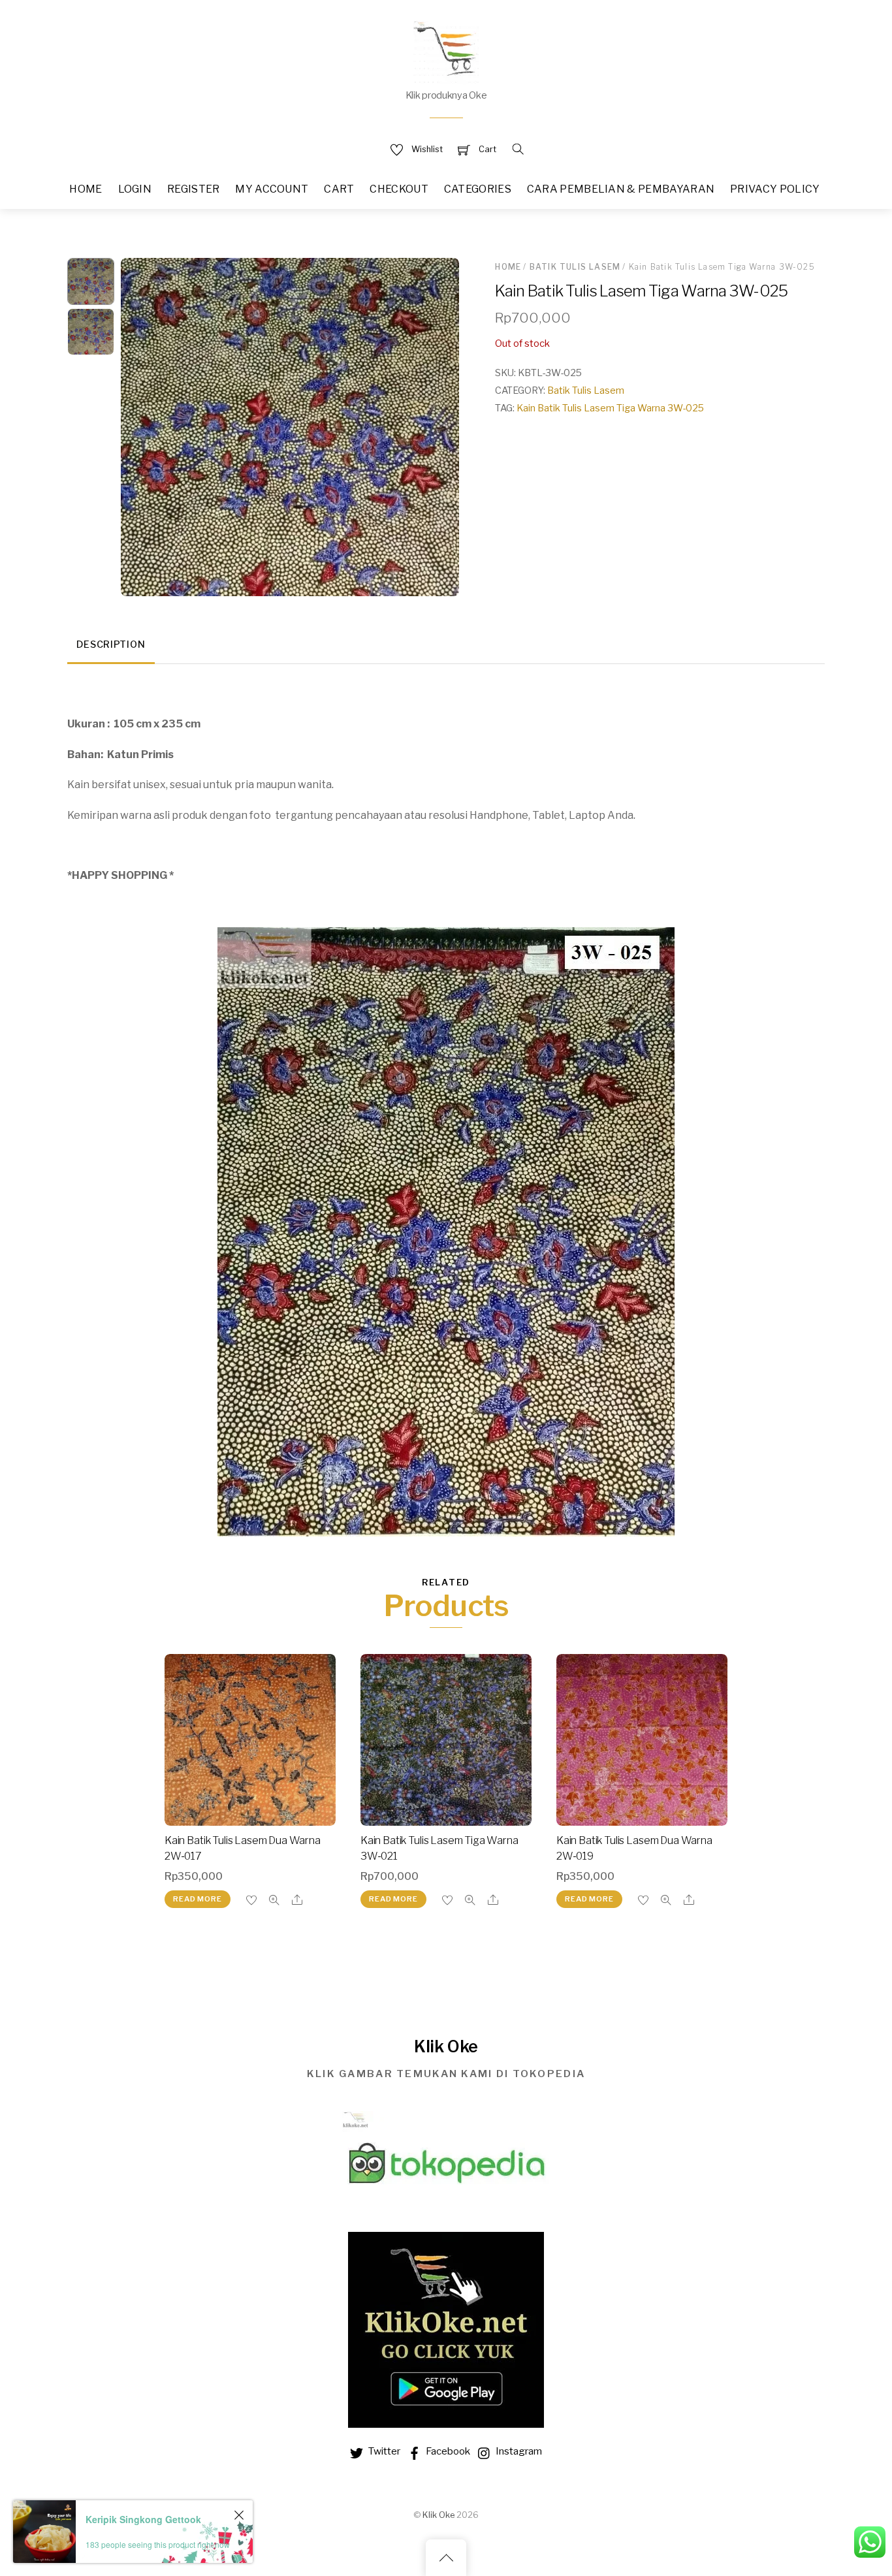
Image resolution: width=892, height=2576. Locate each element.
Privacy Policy (775, 189)
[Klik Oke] (446, 51)
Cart (339, 189)
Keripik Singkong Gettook (143, 2519)
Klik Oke (438, 2515)
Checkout (399, 189)
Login (135, 189)
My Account (272, 189)
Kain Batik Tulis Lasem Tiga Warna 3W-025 (610, 408)
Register (194, 189)
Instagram (518, 2451)
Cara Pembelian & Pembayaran (621, 189)
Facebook (447, 2451)
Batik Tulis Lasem (575, 267)
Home (86, 189)
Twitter (383, 2451)
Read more (197, 1899)
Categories (478, 189)
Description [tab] (111, 644)
